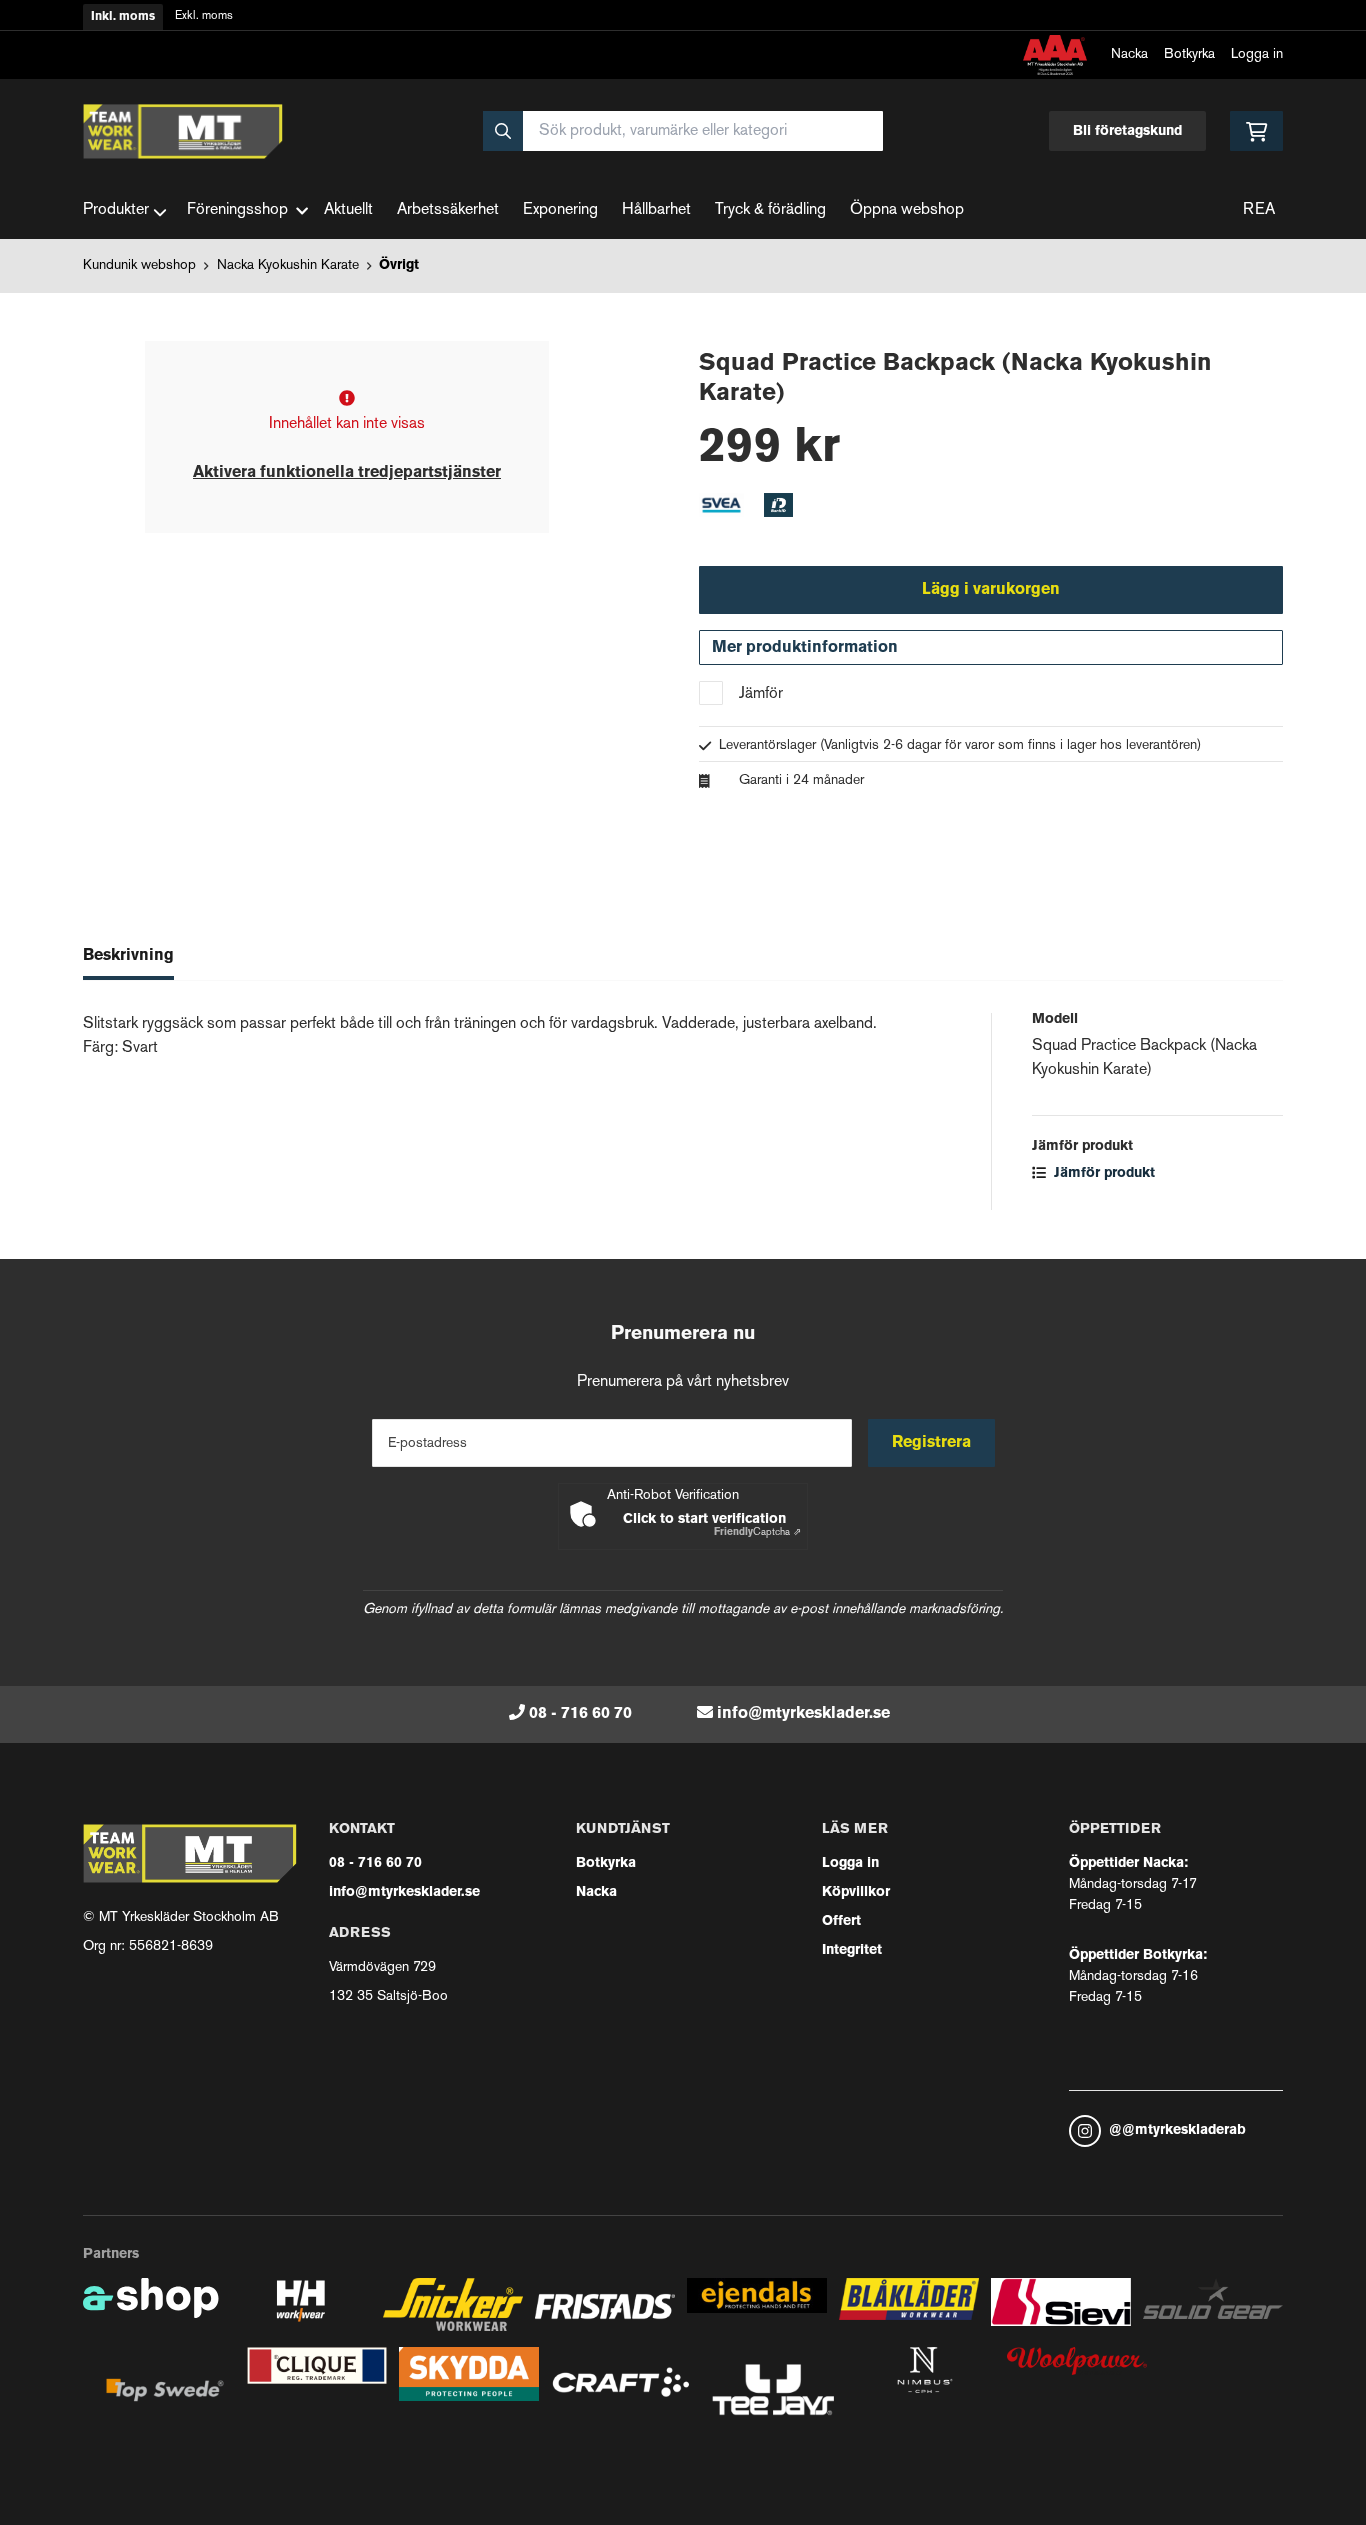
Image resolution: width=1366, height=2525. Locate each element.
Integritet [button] (852, 1950)
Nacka (1129, 54)
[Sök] (503, 131)
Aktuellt (348, 210)
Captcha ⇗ (757, 1532)
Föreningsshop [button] (237, 210)
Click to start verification (704, 1519)
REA (1259, 210)
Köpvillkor (856, 1892)
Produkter (116, 210)
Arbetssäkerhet (448, 210)
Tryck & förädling (770, 210)
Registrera (931, 1443)
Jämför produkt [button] (1102, 1173)
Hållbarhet (656, 210)
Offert (841, 1921)
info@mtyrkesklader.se (803, 1714)
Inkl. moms (123, 17)
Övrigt (399, 265)
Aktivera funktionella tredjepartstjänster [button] (347, 473)
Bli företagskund (1127, 131)
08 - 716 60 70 (580, 1714)
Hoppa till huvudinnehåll (675, 26)
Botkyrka (1189, 54)
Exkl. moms (204, 16)
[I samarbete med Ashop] (151, 2312)
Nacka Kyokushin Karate (288, 265)
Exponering (560, 210)
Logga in (1257, 54)
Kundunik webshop (139, 265)
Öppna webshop (907, 210)
